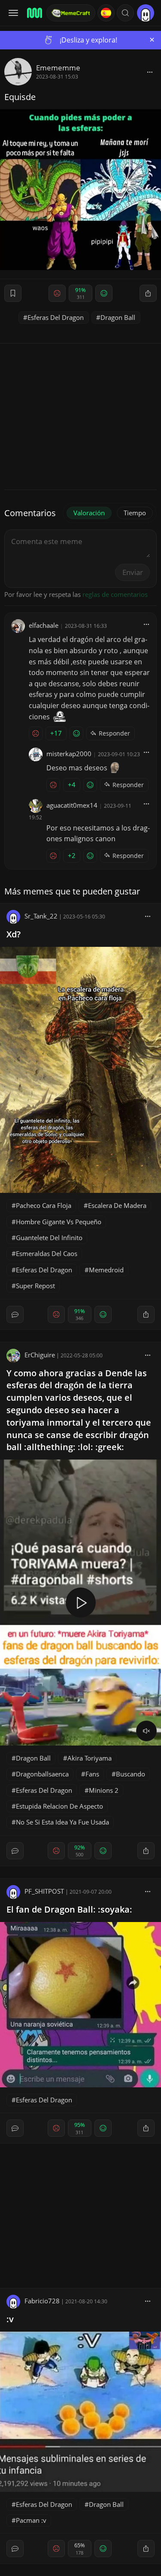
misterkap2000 (69, 754)
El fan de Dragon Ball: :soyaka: (69, 1909)
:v (10, 2319)
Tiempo (135, 513)
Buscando (131, 1774)
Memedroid (106, 1270)
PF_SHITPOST (44, 1891)
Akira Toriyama (90, 1758)
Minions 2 (104, 1790)
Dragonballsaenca (42, 1774)
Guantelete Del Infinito (49, 1238)
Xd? (14, 934)
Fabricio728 (42, 2301)
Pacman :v (31, 2520)
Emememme (58, 68)
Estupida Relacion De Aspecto (59, 1806)
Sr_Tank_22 (41, 916)
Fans (92, 1774)
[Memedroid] (34, 13)
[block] (150, 72)
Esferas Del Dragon (56, 317)
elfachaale (44, 625)
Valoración (89, 513)
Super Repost (35, 1286)
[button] (125, 13)
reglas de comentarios (115, 594)
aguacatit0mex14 (72, 805)
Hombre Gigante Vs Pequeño (59, 1222)
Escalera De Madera (117, 1205)
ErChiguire (40, 1355)
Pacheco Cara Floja (44, 1205)
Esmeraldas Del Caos (47, 1253)
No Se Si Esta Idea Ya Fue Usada (62, 1822)
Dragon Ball (118, 317)
